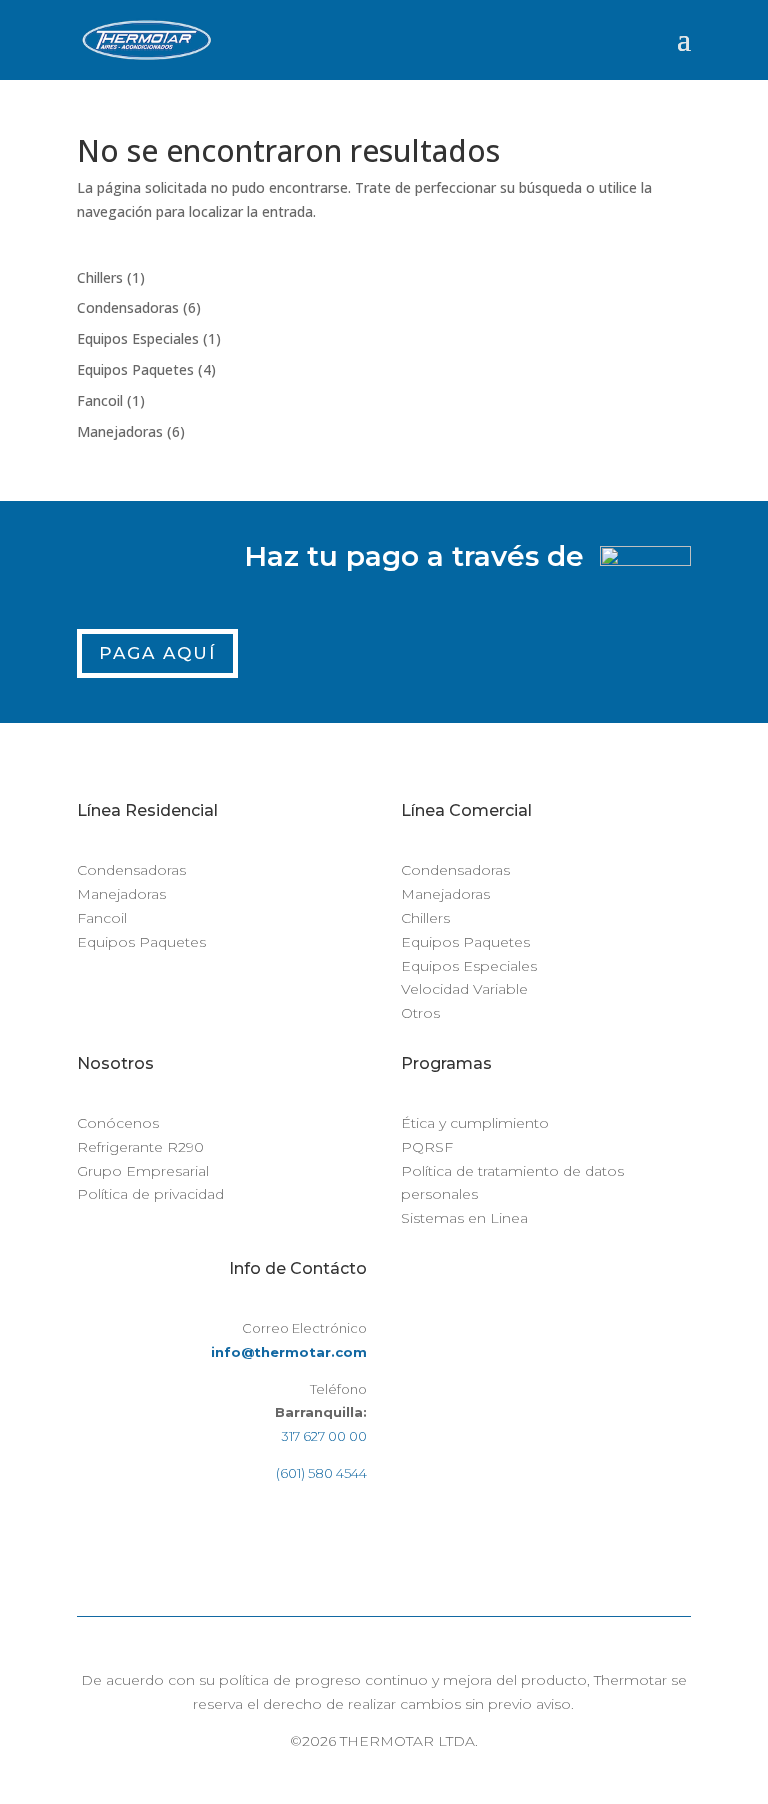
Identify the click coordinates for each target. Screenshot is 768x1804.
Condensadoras (131, 870)
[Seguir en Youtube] (351, 1532)
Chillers (425, 918)
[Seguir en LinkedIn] (311, 1532)
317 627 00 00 (324, 1436)
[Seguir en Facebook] (231, 1532)
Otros (420, 1013)
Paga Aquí (157, 653)
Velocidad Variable (464, 989)
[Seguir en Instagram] (271, 1532)
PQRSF (427, 1147)
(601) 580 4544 (321, 1473)
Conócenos (118, 1123)
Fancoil (102, 918)
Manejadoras (121, 894)
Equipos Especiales (469, 966)
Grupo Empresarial (143, 1171)
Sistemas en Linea (464, 1218)
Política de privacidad (150, 1194)
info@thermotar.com (289, 1352)
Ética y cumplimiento (475, 1123)
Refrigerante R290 (140, 1147)
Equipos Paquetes (141, 942)
